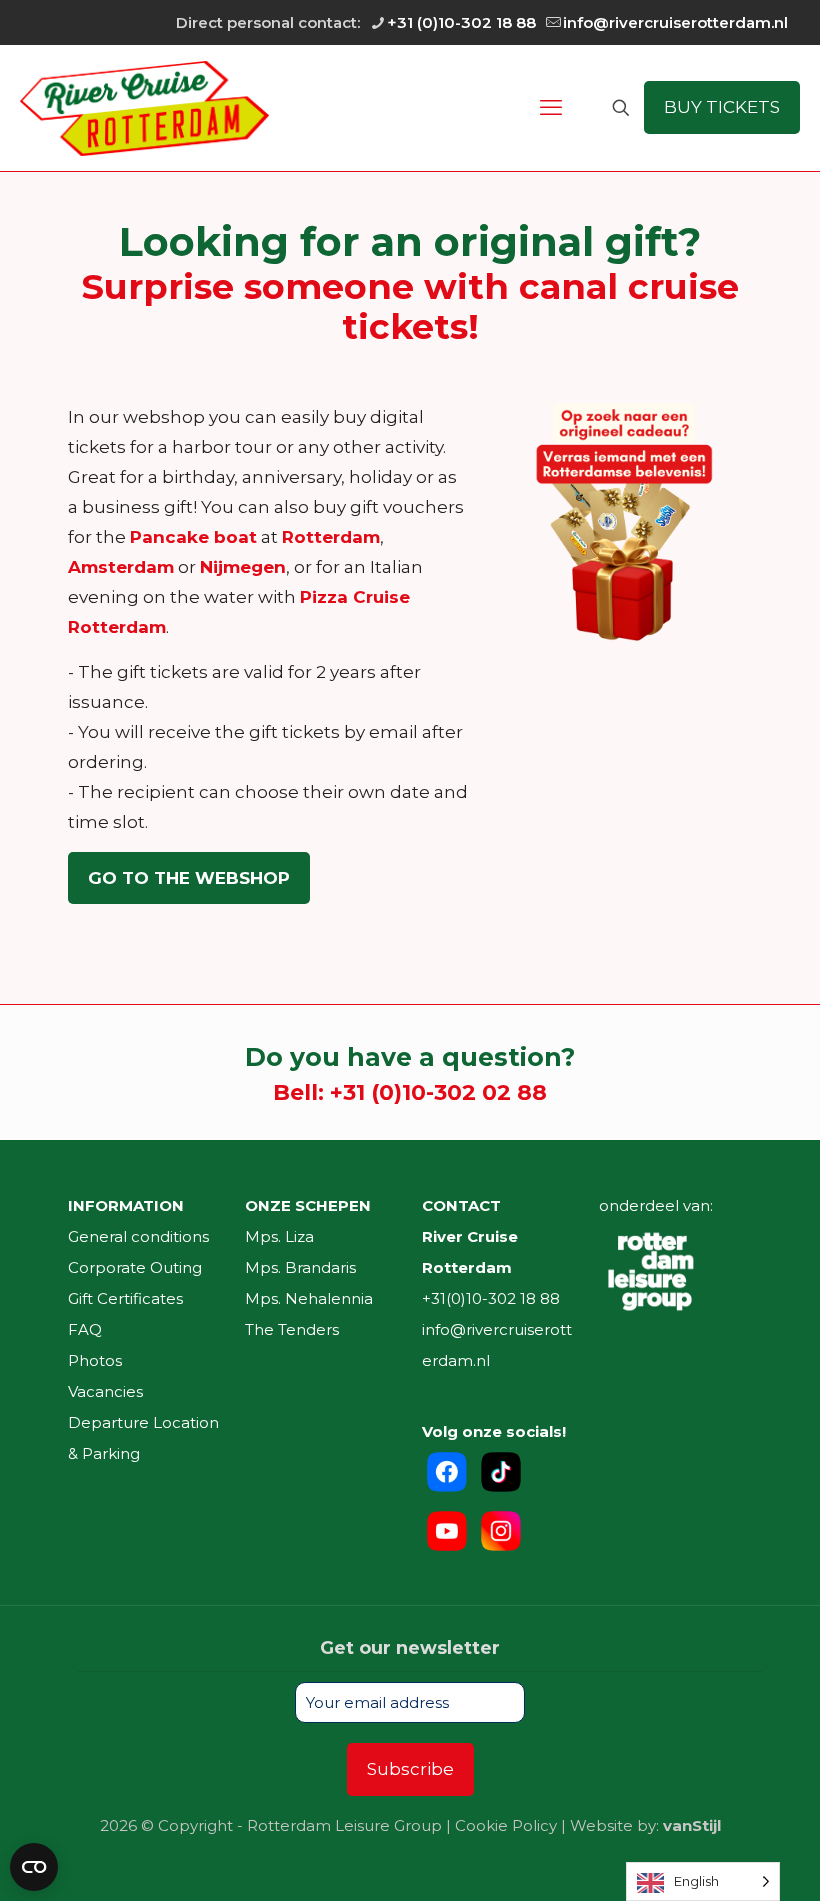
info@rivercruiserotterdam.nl (675, 22)
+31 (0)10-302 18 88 (461, 22)
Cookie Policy (506, 1825)
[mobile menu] (551, 108)
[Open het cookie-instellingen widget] (34, 1867)
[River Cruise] (144, 107)
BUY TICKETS (722, 107)
